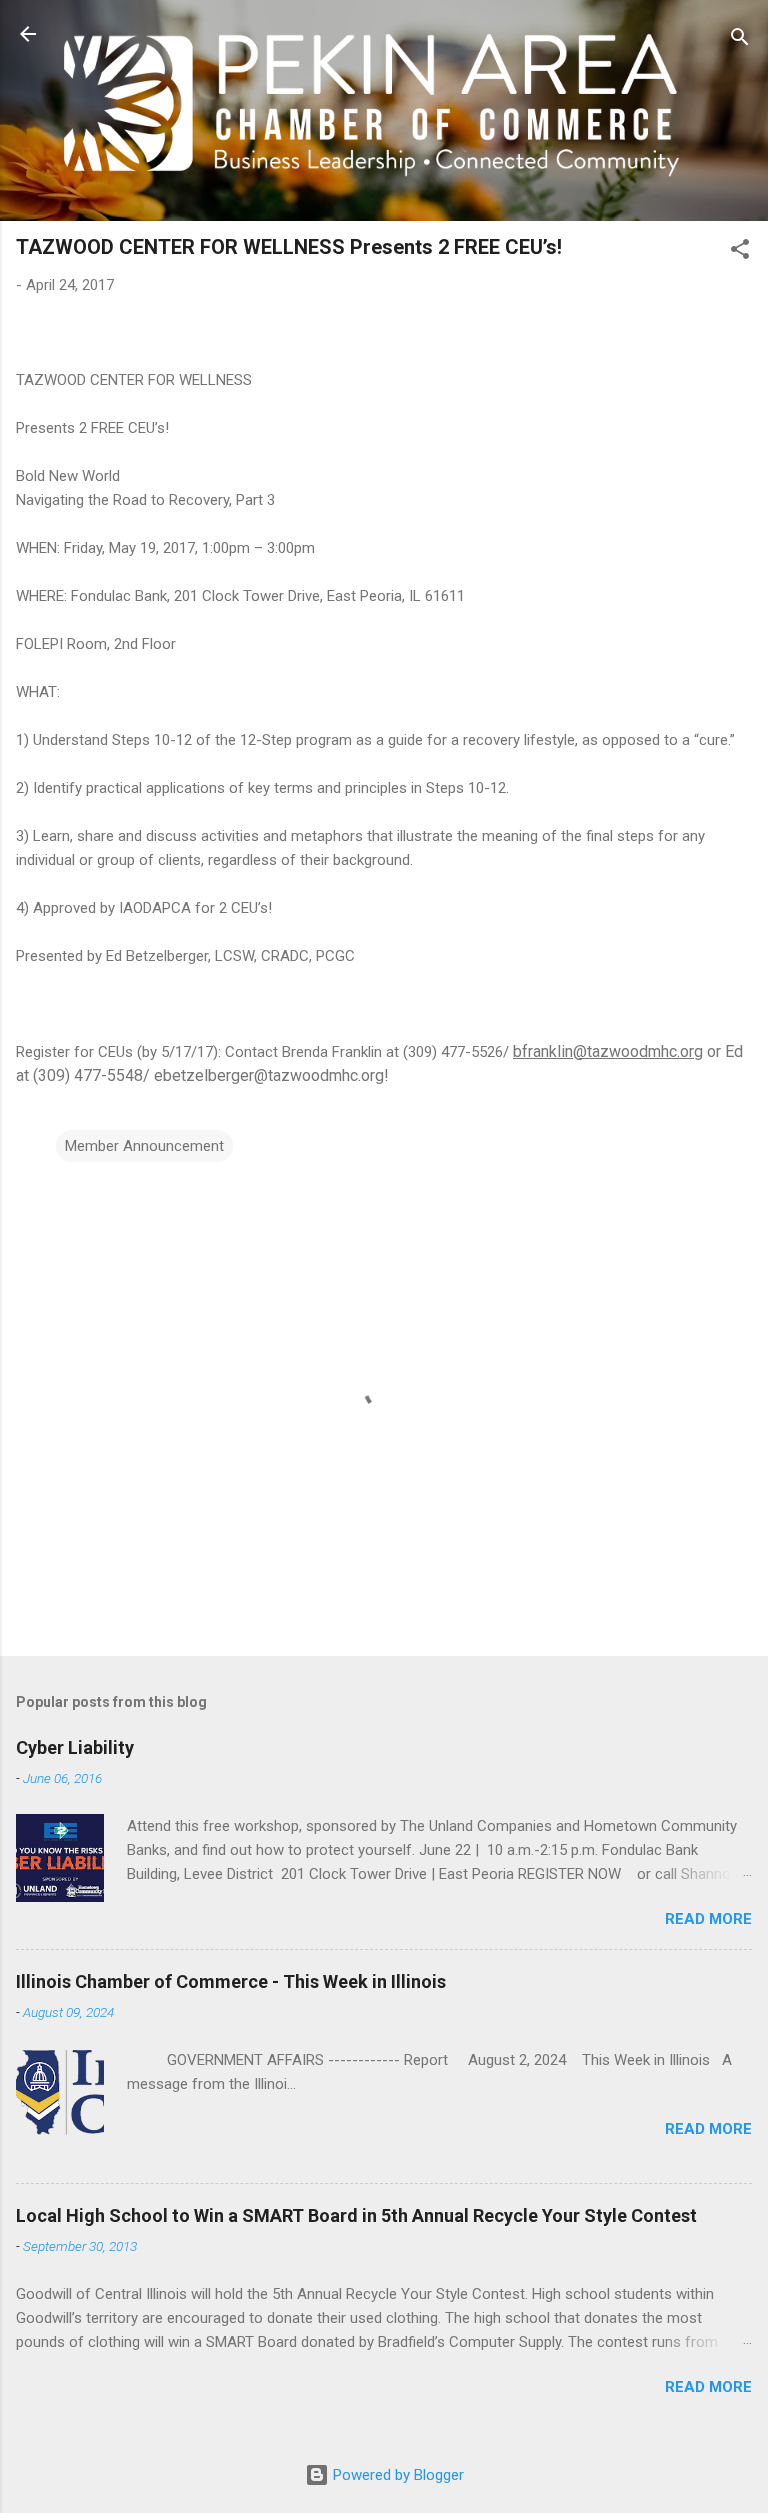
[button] (740, 252)
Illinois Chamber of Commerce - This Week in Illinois (231, 1981)
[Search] (740, 40)
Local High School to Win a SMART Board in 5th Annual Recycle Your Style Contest (356, 2215)
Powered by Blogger (396, 2475)
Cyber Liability (75, 1747)
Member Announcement (144, 1146)
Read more (708, 1919)
